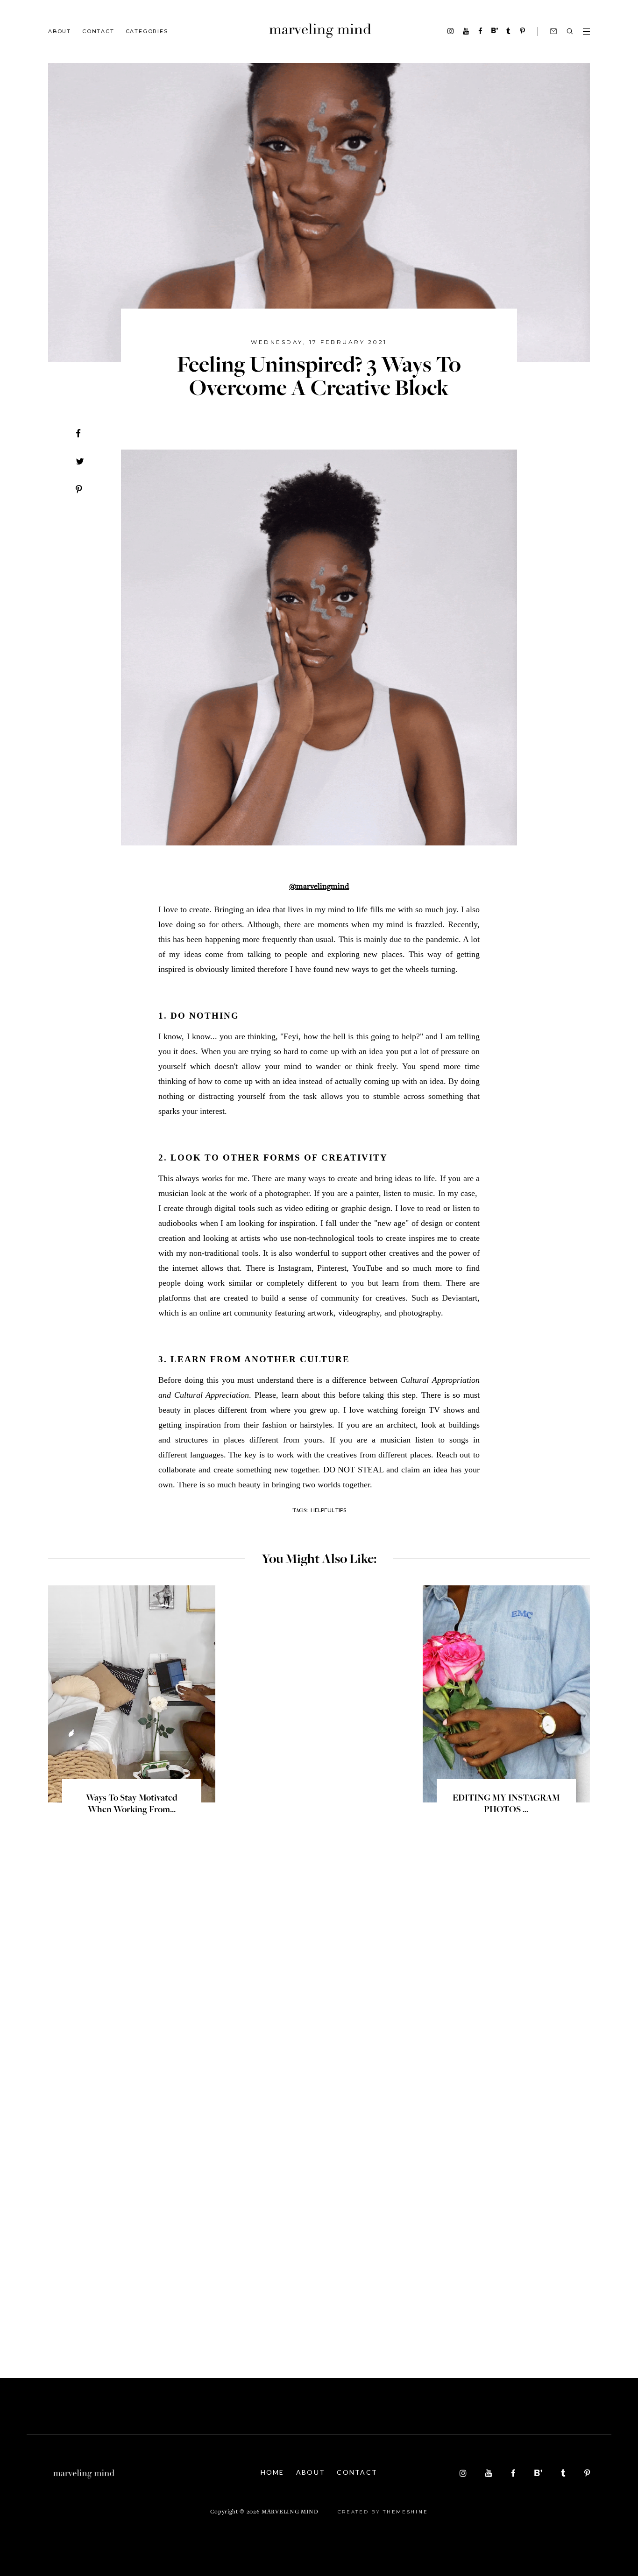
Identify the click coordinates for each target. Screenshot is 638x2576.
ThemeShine (405, 2512)
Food (135, 137)
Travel (136, 53)
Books (136, 179)
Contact (98, 31)
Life (133, 116)
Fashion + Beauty (151, 95)
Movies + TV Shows (153, 200)
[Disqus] (319, 1971)
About (60, 31)
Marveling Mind (290, 2512)
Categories (147, 31)
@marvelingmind (319, 887)
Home (273, 2472)
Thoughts (141, 158)
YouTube (140, 74)
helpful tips (328, 1510)
